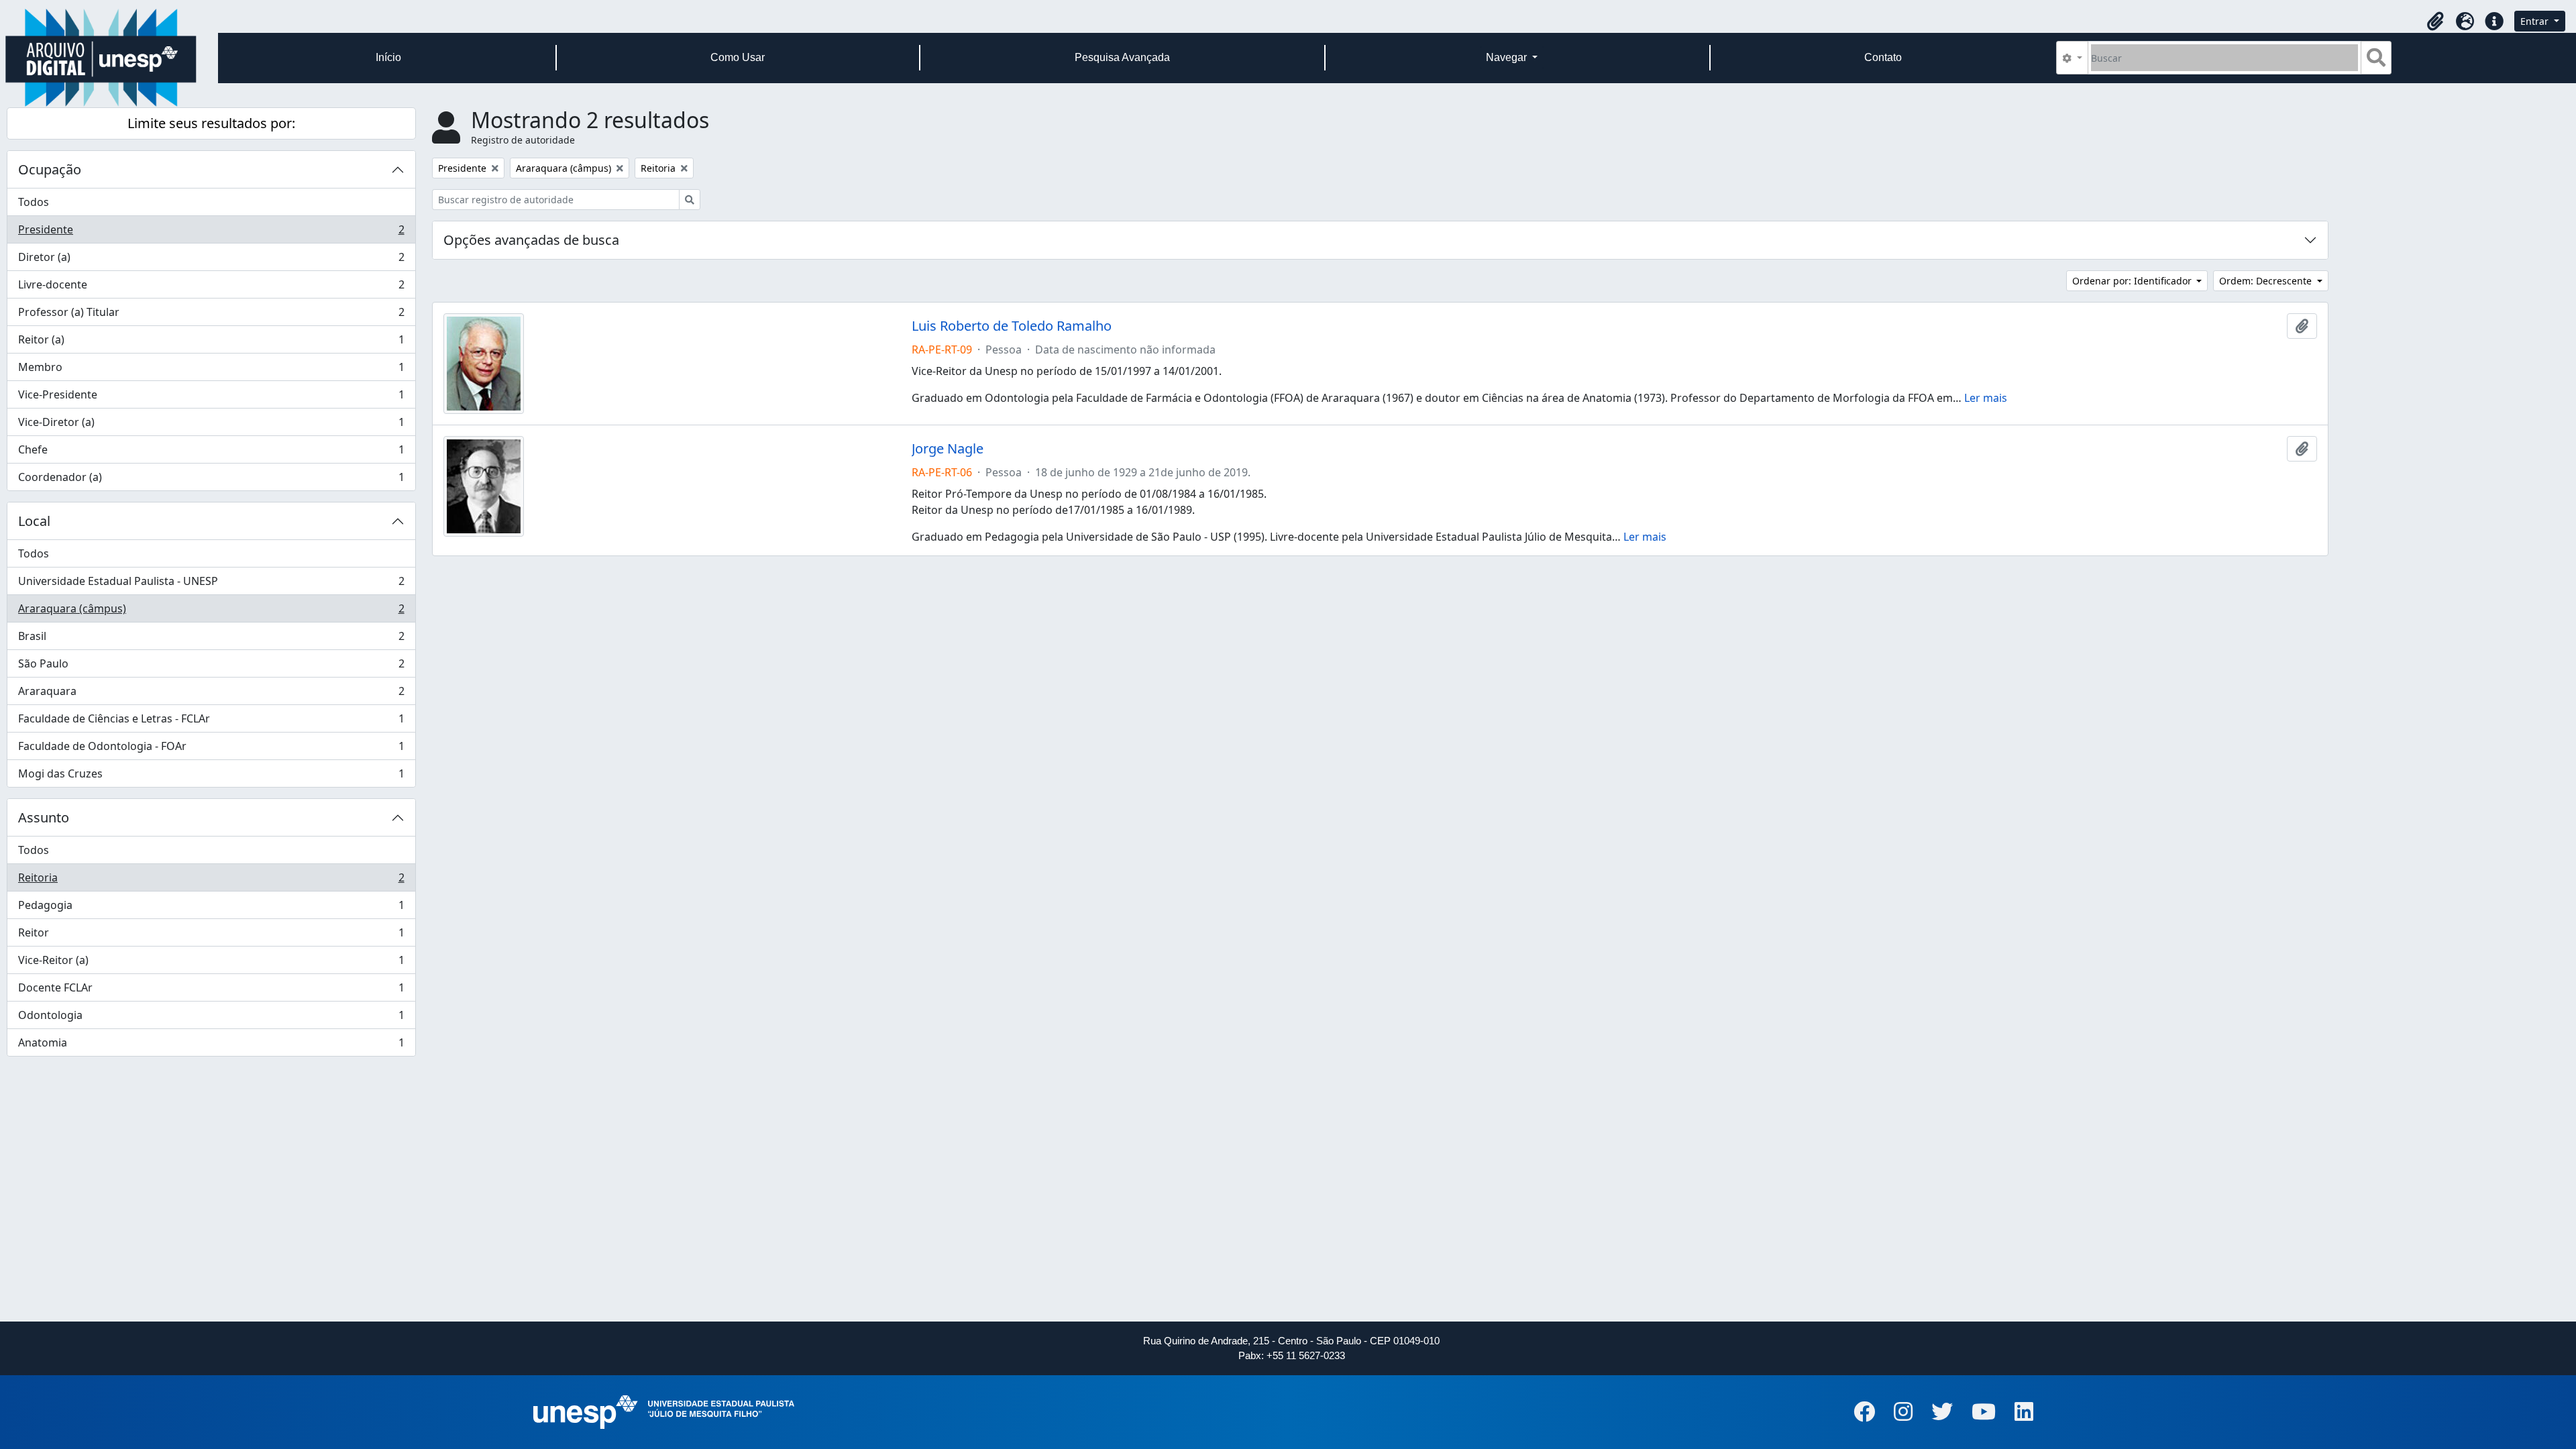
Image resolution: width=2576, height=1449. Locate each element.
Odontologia (211, 1018)
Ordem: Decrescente (2267, 281)
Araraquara (211, 694)
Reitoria (211, 881)
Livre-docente (211, 288)
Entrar (2536, 21)
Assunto (44, 817)
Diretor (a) (211, 260)
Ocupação (50, 169)
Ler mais (1986, 398)
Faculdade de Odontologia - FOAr (211, 749)
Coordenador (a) (211, 480)
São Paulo (211, 667)
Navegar (1508, 57)
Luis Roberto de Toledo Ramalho (1012, 326)
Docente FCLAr (211, 991)
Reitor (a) (211, 343)
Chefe (211, 453)
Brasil (211, 639)
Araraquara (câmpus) (211, 612)
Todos (34, 202)
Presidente (211, 233)
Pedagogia (211, 908)
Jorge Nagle (948, 449)
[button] (2435, 21)
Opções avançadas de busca (531, 240)
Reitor (211, 936)
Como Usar (738, 57)
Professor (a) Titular (211, 315)
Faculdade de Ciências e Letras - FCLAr (211, 722)
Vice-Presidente (211, 398)
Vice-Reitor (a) (211, 963)
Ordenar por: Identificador (2133, 281)
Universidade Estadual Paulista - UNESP (211, 584)
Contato (1883, 57)
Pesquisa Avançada (1122, 57)
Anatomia (211, 1045)
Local (34, 521)
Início (388, 57)
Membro (211, 370)
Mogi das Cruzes (211, 776)
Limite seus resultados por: (211, 123)
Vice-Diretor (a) (211, 425)
